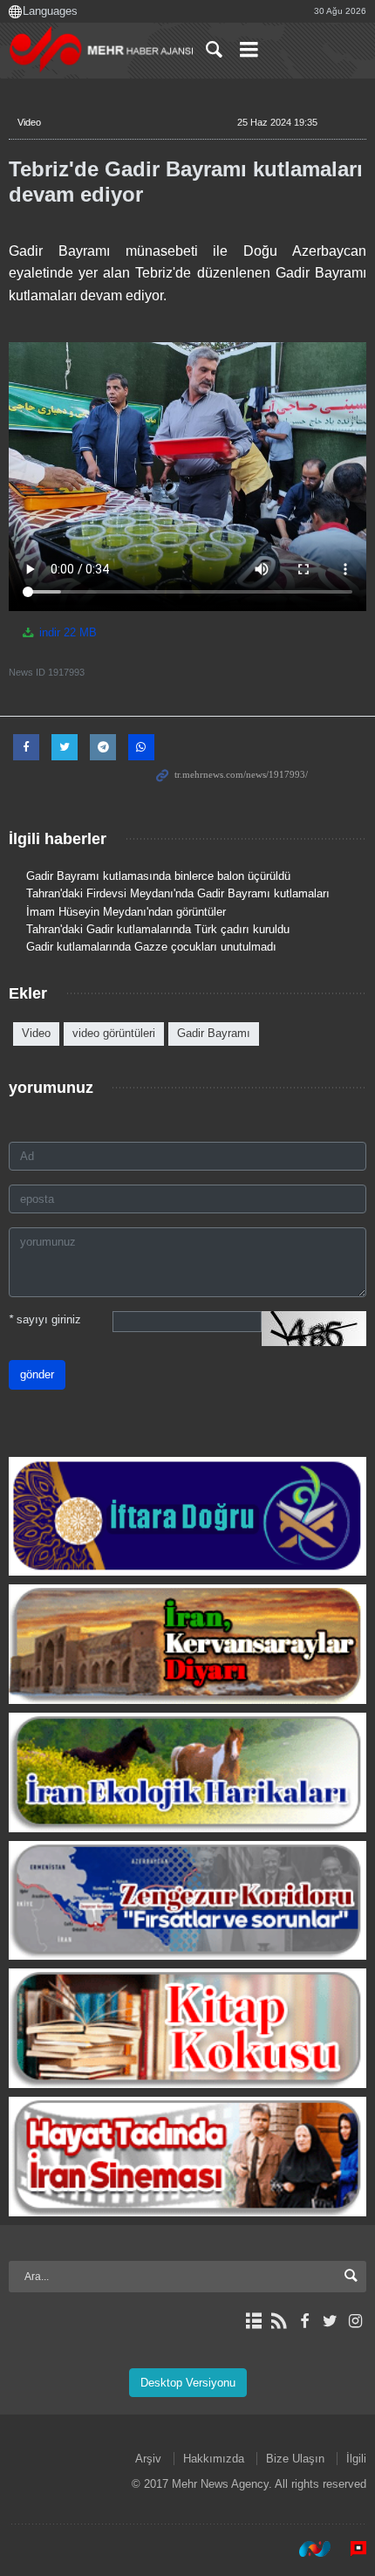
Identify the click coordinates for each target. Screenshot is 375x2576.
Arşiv (148, 2459)
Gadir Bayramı (214, 1033)
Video (29, 122)
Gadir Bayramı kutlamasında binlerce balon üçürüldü (158, 876)
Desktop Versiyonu (188, 2383)
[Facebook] (304, 2321)
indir (66, 632)
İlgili (356, 2459)
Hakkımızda (214, 2459)
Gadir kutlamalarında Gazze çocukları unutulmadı (151, 947)
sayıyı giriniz (45, 1319)
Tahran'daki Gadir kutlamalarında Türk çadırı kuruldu (158, 929)
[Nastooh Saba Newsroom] (306, 2549)
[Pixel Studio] (350, 2549)
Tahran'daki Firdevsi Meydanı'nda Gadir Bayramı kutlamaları (178, 893)
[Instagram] (355, 2321)
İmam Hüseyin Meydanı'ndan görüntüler (126, 912)
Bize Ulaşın (295, 2459)
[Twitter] (330, 2321)
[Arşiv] (253, 2321)
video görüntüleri (114, 1033)
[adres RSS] (279, 2321)
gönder (37, 1374)
